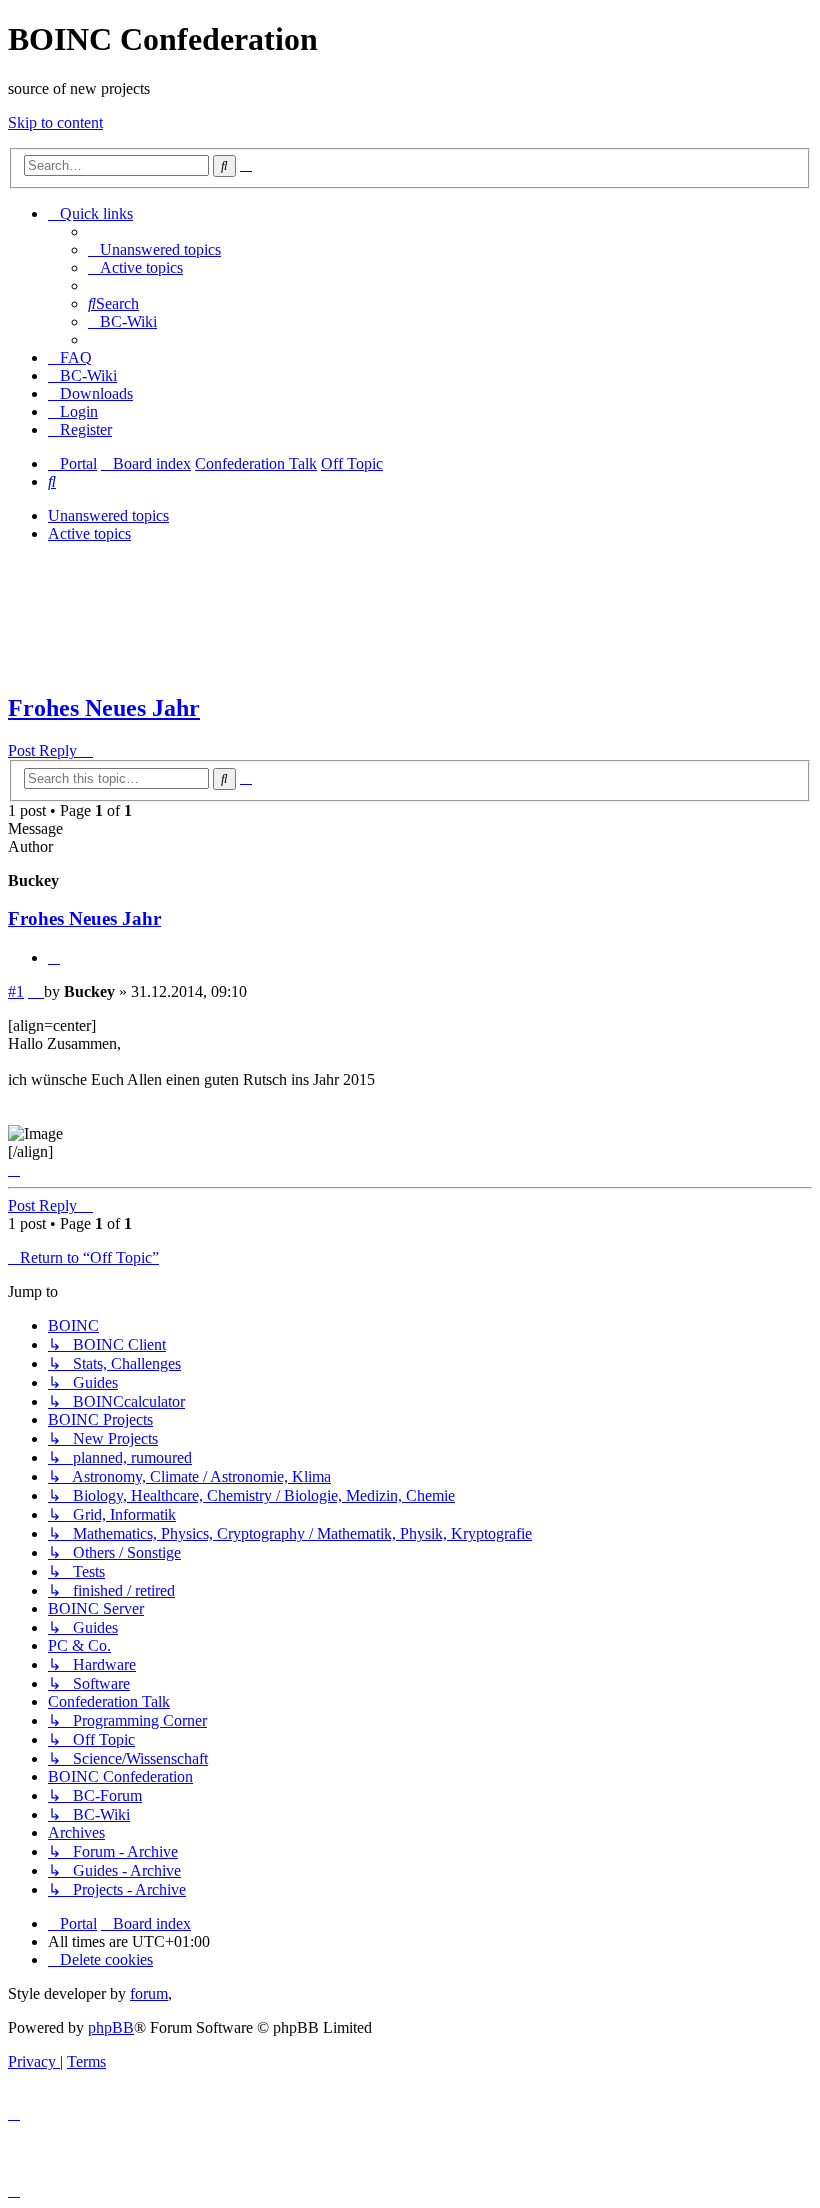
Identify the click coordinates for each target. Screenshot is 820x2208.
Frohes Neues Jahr (104, 708)
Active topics (89, 533)
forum (149, 1993)
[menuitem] (154, 249)
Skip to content (55, 122)
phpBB (111, 2027)
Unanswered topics (108, 515)
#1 (16, 991)
